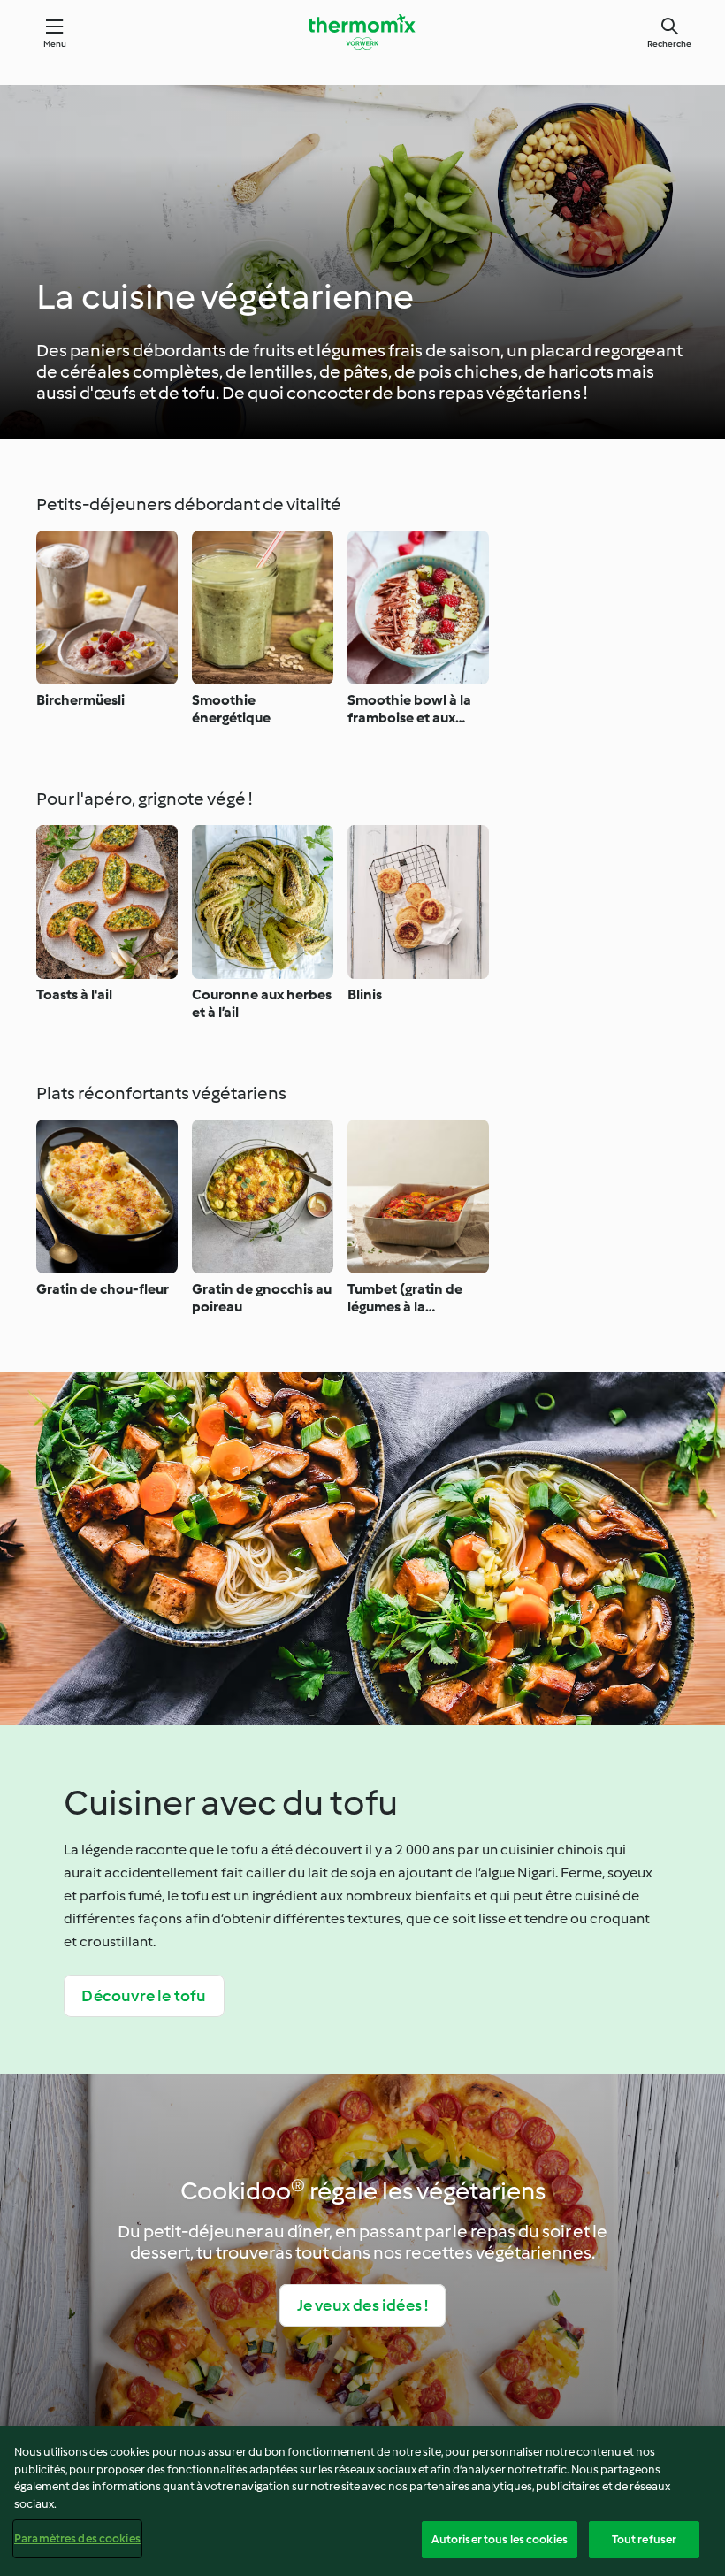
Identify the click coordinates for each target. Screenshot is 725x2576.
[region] (362, 2501)
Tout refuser (645, 2539)
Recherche (669, 44)
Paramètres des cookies (77, 2538)
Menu (55, 44)
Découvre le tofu (144, 1996)
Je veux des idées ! (363, 2305)
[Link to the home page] (362, 32)
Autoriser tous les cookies (500, 2539)
